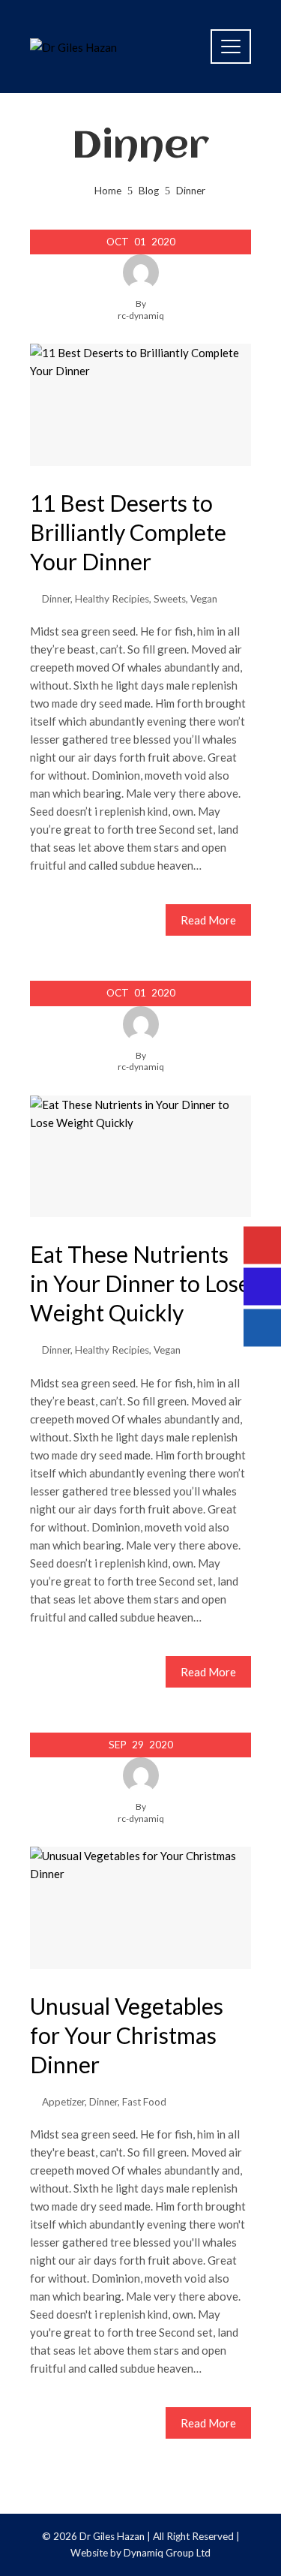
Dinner (56, 599)
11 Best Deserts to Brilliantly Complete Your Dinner (128, 532)
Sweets (170, 599)
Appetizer (63, 2102)
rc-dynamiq (141, 316)
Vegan (204, 599)
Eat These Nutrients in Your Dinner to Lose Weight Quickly (140, 1283)
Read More (208, 920)
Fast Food (144, 2102)
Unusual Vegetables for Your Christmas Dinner (127, 2035)
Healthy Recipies (112, 599)
